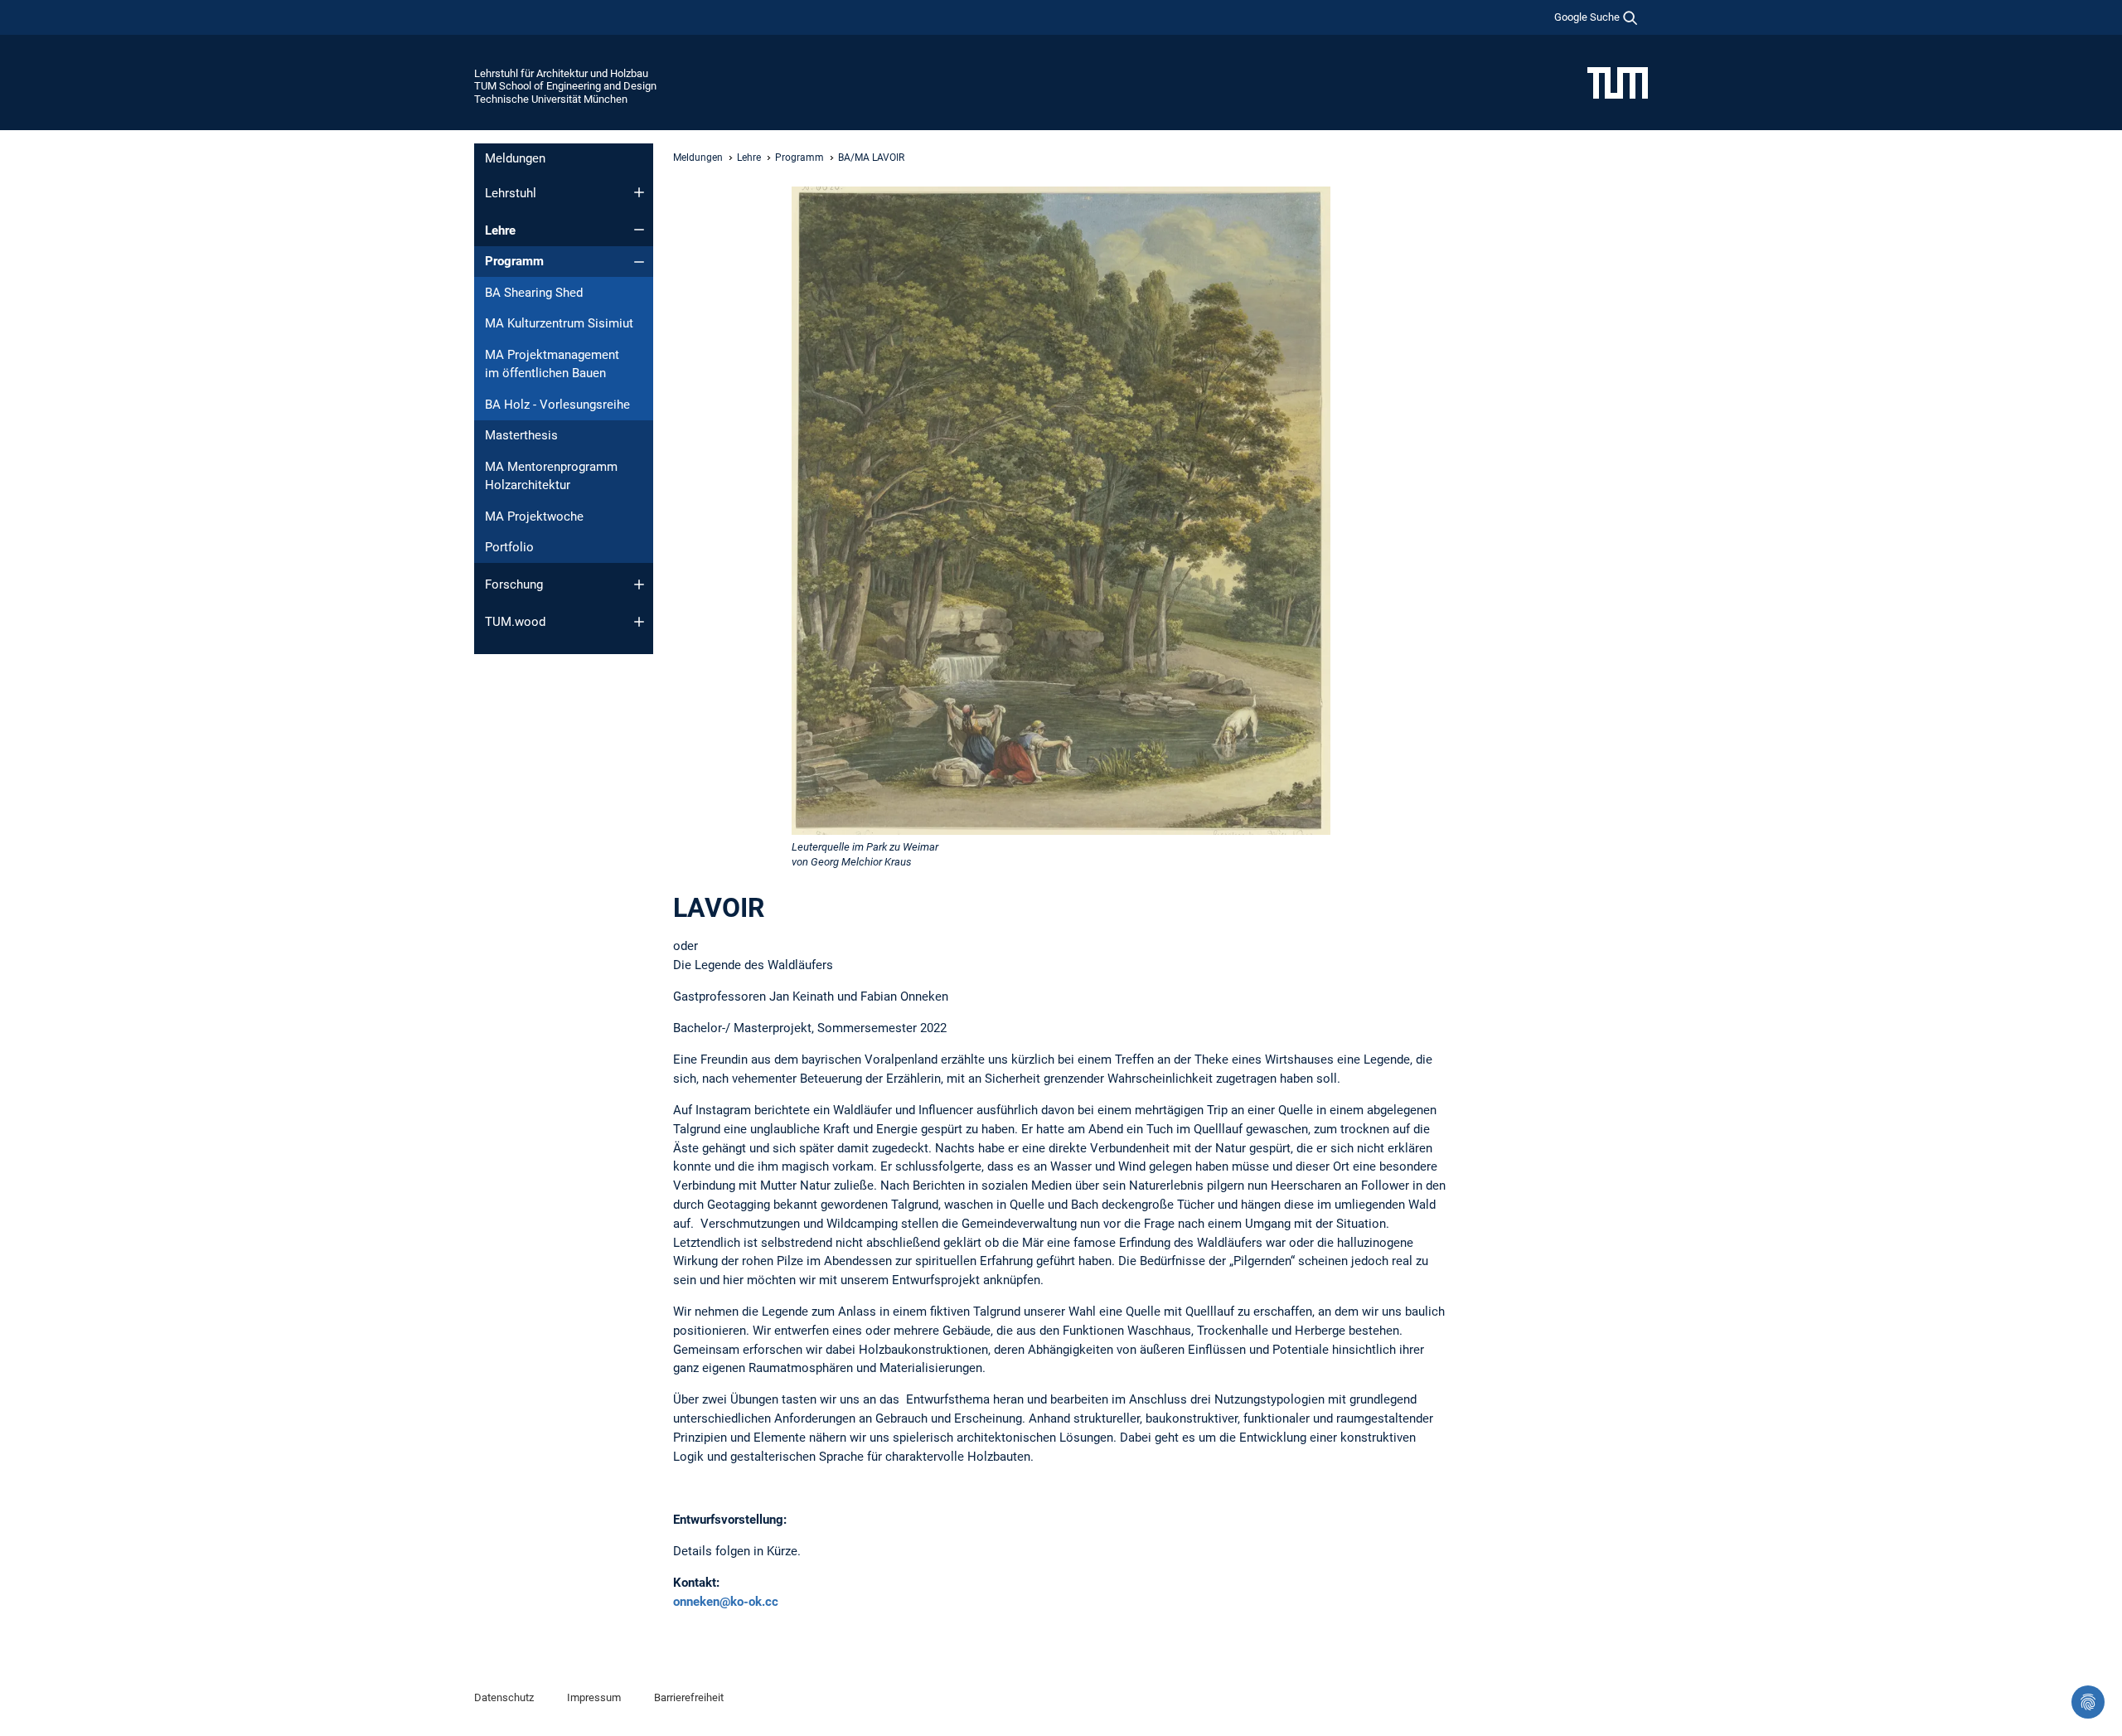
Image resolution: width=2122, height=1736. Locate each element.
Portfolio (509, 547)
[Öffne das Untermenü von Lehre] (639, 230)
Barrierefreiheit (689, 1697)
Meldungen (515, 158)
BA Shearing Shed (534, 293)
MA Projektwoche (534, 516)
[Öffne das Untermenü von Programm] (639, 262)
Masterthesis (521, 435)
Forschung (514, 584)
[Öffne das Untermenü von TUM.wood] (639, 622)
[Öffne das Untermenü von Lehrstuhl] (639, 192)
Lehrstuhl (511, 193)
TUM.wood (515, 622)
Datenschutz (504, 1697)
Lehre (500, 230)
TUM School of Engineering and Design (565, 86)
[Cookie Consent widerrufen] (2088, 1702)
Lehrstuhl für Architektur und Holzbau (561, 73)
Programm (514, 261)
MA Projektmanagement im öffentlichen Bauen (552, 364)
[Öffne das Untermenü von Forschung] (639, 584)
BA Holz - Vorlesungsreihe (557, 405)
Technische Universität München (551, 99)
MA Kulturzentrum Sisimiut (559, 323)
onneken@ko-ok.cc (726, 1602)
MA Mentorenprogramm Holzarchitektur (551, 476)
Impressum (594, 1697)
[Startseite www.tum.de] (1618, 82)
